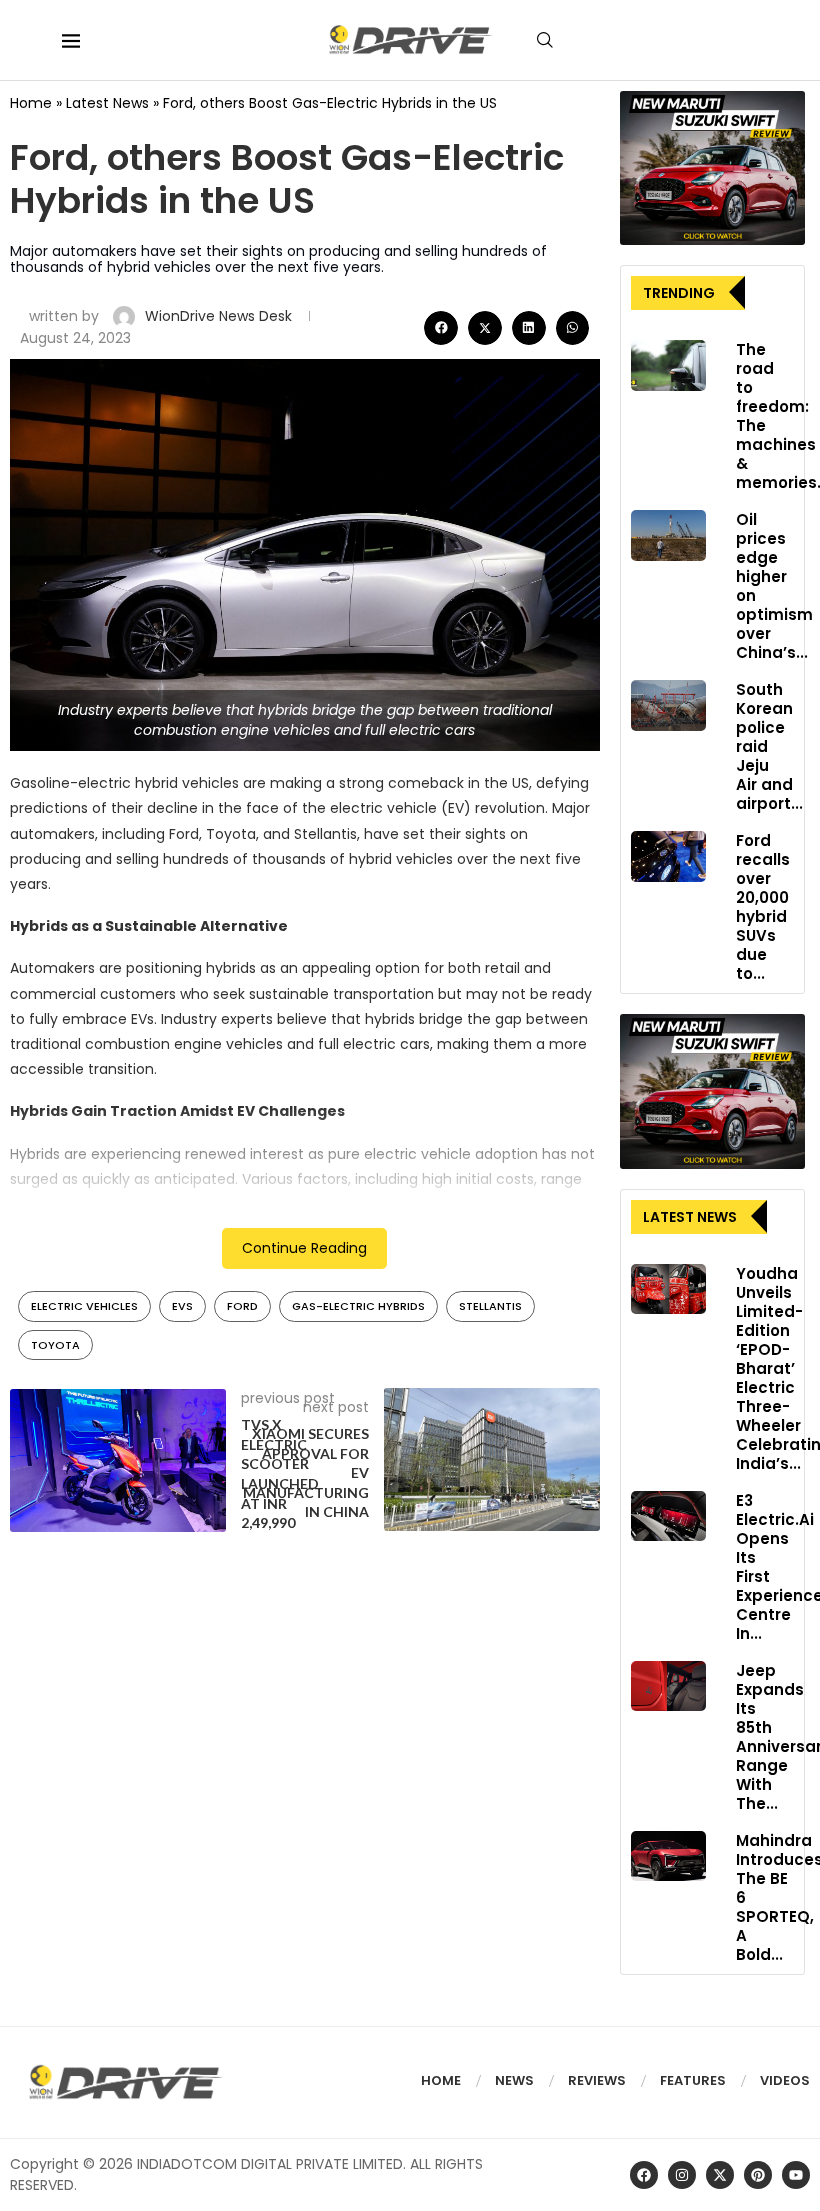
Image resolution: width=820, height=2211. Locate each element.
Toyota (55, 1345)
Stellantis (490, 1306)
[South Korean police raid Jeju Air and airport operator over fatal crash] (668, 705)
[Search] (545, 40)
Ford (242, 1306)
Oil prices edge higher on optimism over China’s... (774, 586)
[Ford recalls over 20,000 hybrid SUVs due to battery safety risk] (668, 856)
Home (31, 103)
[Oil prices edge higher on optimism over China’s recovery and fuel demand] (668, 535)
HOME (441, 2080)
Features (693, 2080)
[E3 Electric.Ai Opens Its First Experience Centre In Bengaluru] (668, 1516)
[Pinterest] (758, 2175)
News (514, 2080)
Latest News (107, 103)
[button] (441, 328)
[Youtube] (796, 2175)
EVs (182, 1306)
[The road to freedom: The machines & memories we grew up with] (668, 365)
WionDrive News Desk (220, 316)
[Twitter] (720, 2175)
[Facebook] (644, 2175)
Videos (785, 2080)
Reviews (597, 2080)
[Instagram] (682, 2175)
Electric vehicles (84, 1306)
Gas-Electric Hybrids (358, 1306)
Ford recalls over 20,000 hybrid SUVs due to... (763, 907)
